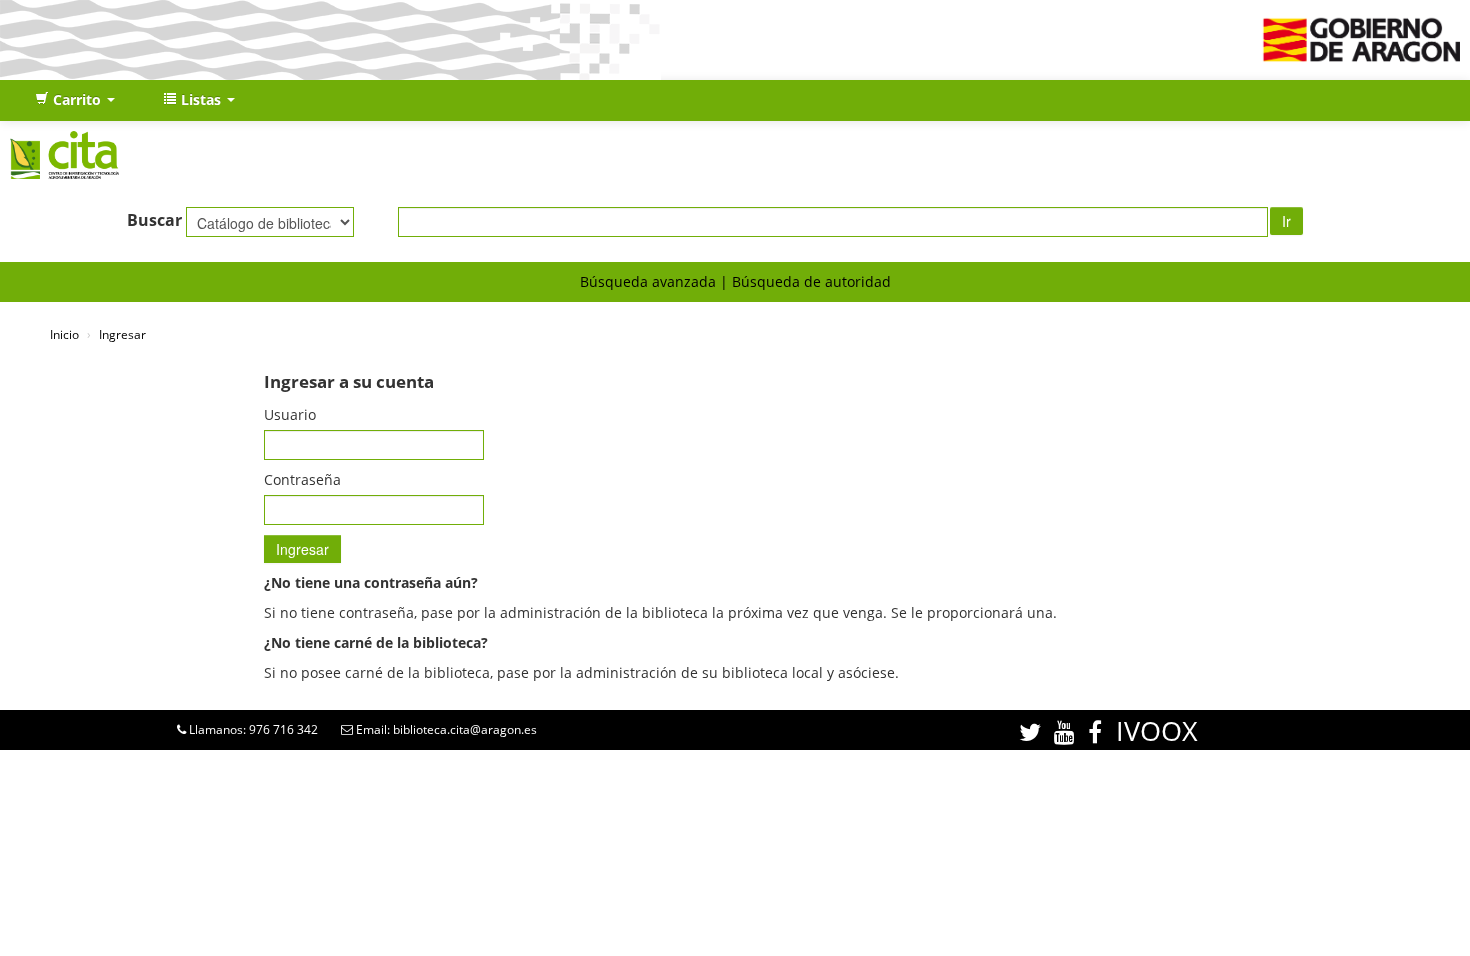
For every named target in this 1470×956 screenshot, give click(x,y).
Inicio (64, 334)
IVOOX (1157, 730)
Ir (1286, 221)
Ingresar (122, 334)
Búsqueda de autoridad (811, 281)
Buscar (154, 220)
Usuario (290, 414)
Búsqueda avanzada (648, 281)
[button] (75, 100)
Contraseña (302, 479)
